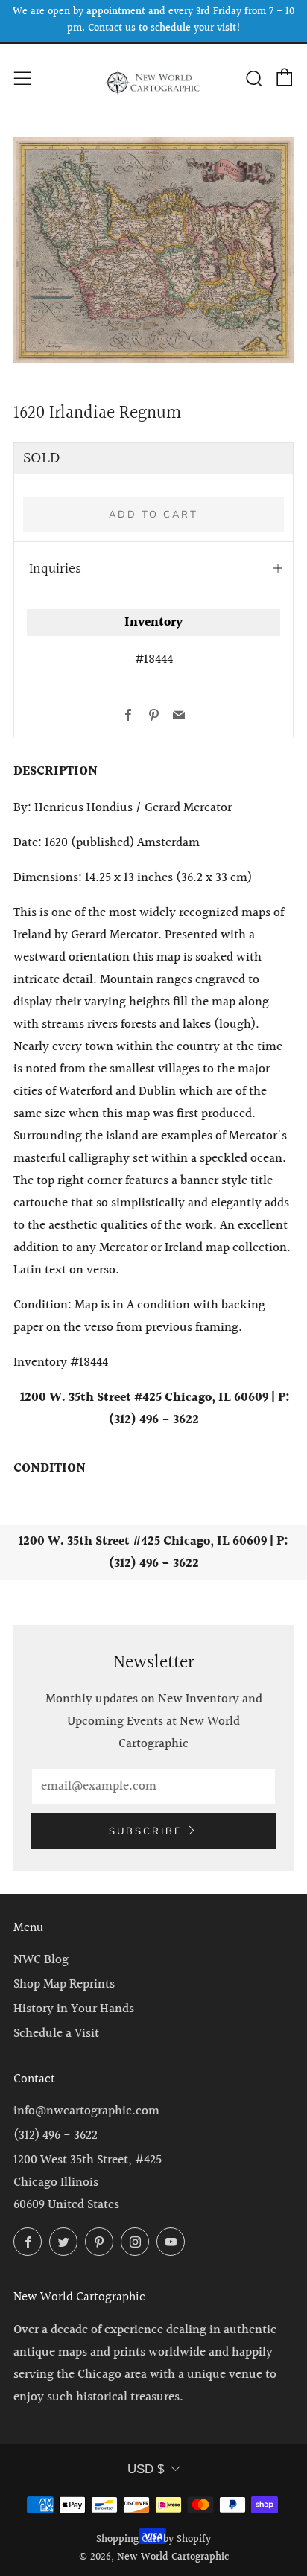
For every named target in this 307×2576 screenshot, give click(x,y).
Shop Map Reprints (64, 1984)
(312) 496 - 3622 (56, 2135)
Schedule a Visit (56, 2033)
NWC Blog (41, 1960)
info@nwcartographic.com (86, 2111)
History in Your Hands (74, 2009)
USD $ (146, 2469)
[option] (153, 250)
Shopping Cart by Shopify (153, 2540)
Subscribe (146, 1831)
